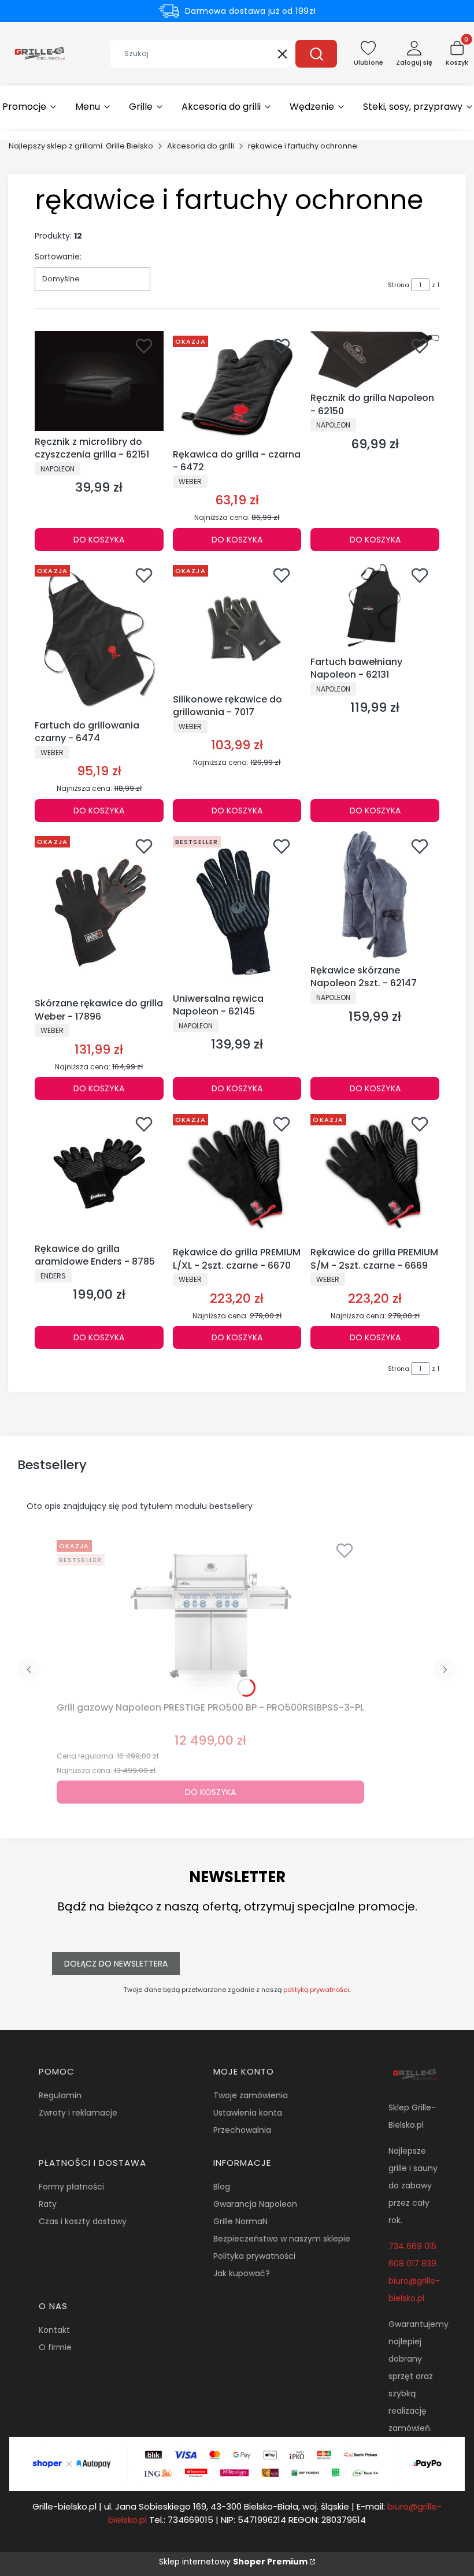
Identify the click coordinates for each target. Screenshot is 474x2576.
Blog (222, 2187)
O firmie (55, 2347)
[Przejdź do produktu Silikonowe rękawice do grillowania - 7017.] (237, 625)
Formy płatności (71, 2187)
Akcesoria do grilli (201, 146)
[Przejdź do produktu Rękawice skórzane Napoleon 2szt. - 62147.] (375, 896)
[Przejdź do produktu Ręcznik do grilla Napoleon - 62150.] (375, 359)
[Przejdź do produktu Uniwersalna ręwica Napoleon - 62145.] (237, 910)
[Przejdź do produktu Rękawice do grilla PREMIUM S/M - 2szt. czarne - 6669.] (375, 1176)
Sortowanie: (58, 257)
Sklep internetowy (233, 2562)
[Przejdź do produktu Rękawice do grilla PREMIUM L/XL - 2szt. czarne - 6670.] (237, 1176)
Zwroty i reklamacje (78, 2113)
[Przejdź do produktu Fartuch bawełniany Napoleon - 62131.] (375, 606)
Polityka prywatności (254, 2256)
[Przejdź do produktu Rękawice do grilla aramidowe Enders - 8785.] (99, 1174)
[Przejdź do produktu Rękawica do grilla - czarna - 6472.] (237, 388)
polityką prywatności (316, 1990)
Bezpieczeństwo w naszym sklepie (282, 2239)
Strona (399, 285)
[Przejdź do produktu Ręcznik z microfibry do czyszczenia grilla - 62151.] (99, 381)
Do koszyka (99, 540)
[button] (316, 54)
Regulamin (60, 2095)
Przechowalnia (242, 2130)
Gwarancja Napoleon (255, 2204)
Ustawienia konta (248, 2113)
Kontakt (54, 2330)
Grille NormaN (240, 2221)
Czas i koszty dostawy (83, 2221)
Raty (48, 2204)
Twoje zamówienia (251, 2095)
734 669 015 (412, 2246)
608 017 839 (412, 2263)
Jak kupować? (242, 2273)
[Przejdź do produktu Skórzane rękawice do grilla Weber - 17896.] (99, 912)
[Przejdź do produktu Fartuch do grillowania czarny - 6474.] (99, 638)
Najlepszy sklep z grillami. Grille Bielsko (81, 146)
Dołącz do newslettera (116, 1964)
